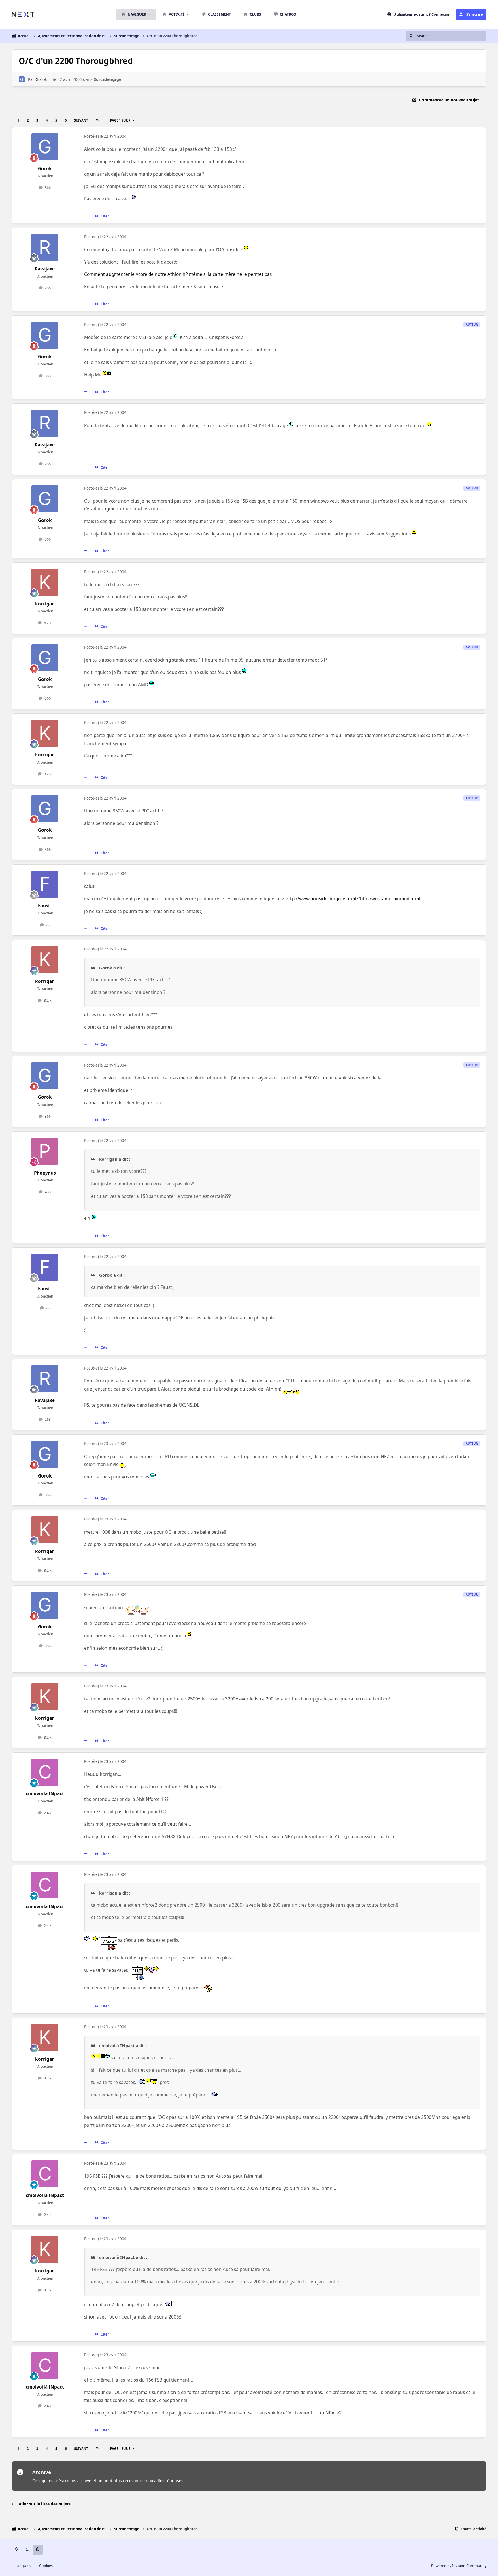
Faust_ (45, 906)
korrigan (45, 604)
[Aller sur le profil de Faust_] (45, 884)
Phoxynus (45, 1173)
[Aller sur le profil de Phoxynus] (45, 1151)
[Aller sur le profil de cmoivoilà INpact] (45, 1772)
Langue (22, 2566)
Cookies (46, 2566)
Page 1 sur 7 (120, 120)
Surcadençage (107, 79)
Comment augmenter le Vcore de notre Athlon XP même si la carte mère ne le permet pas (178, 274)
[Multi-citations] (86, 216)
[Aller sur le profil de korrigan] (45, 582)
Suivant (81, 120)
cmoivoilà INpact (45, 1794)
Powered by (459, 2566)
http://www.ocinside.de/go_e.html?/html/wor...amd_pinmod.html (353, 899)
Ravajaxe (45, 269)
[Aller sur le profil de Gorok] (22, 79)
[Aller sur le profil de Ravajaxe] (45, 247)
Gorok (41, 79)
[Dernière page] (97, 120)
